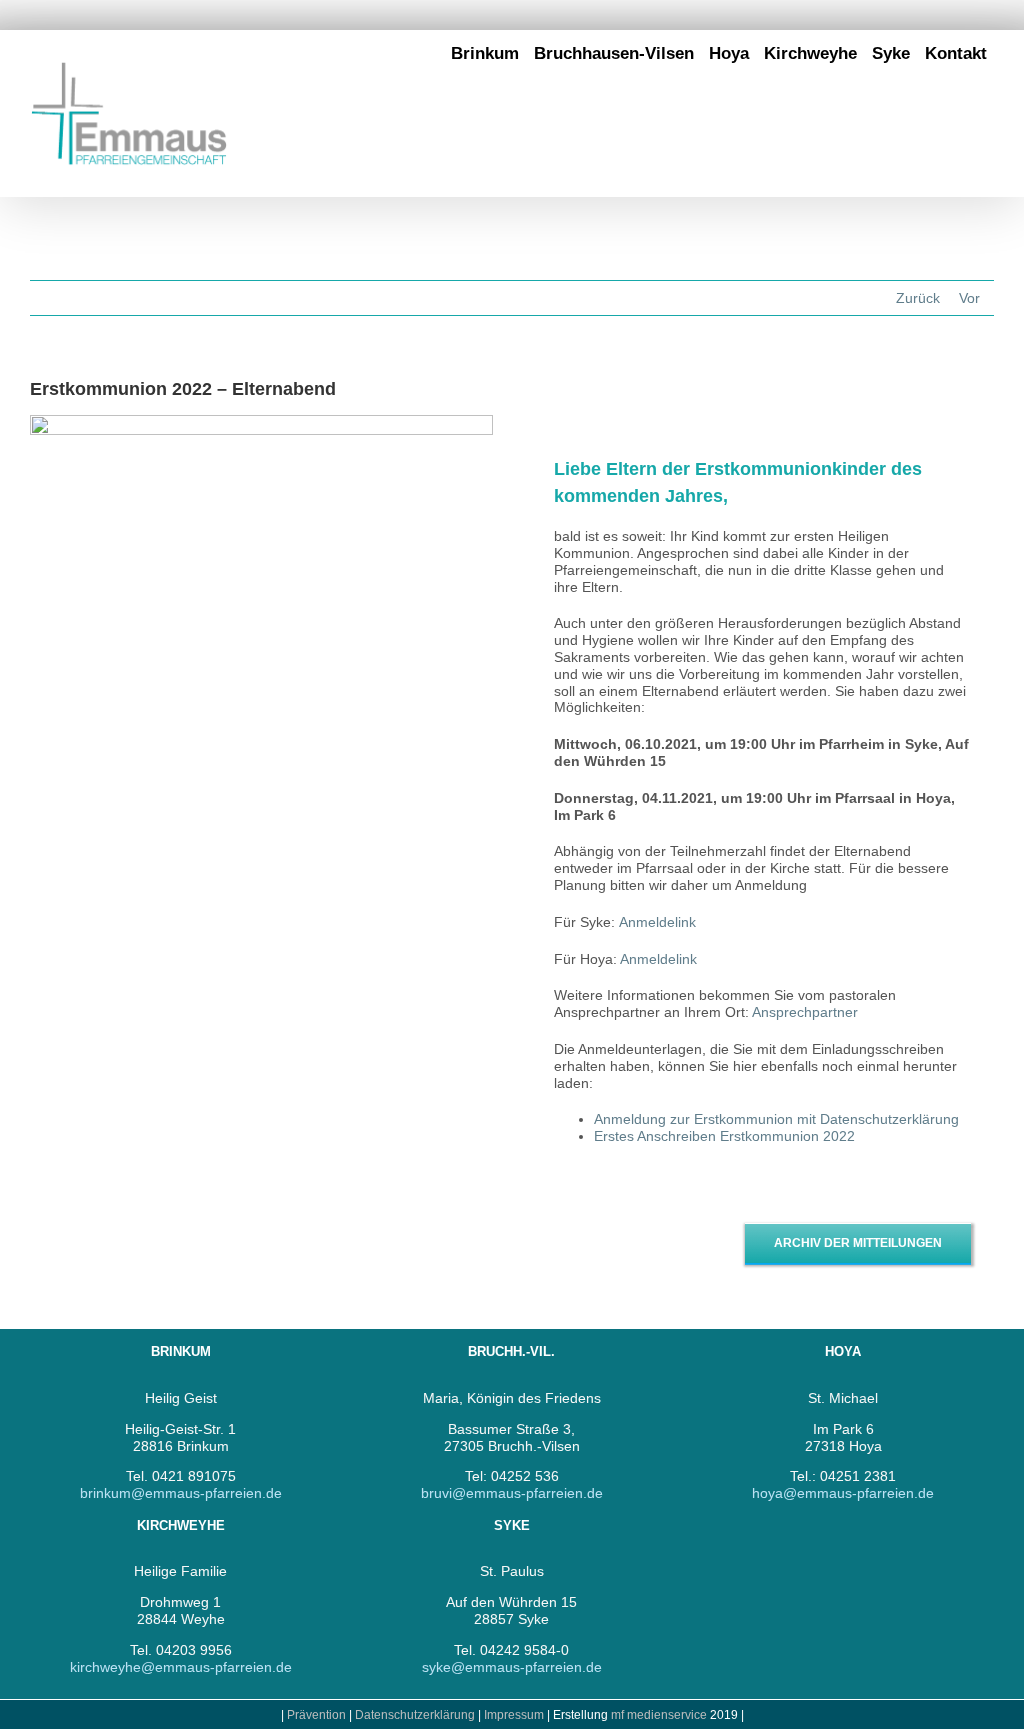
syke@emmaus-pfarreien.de (512, 1667)
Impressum (515, 1715)
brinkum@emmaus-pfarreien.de (181, 1493)
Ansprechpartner (807, 1012)
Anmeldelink (657, 922)
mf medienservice (659, 1715)
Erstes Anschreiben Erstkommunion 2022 (724, 1136)
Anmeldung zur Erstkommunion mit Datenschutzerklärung (776, 1119)
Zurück (918, 298)
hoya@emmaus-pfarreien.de (843, 1493)
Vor (969, 298)
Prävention (316, 1715)
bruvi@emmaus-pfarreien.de (512, 1493)
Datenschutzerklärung (415, 1715)
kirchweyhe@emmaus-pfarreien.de (181, 1667)
